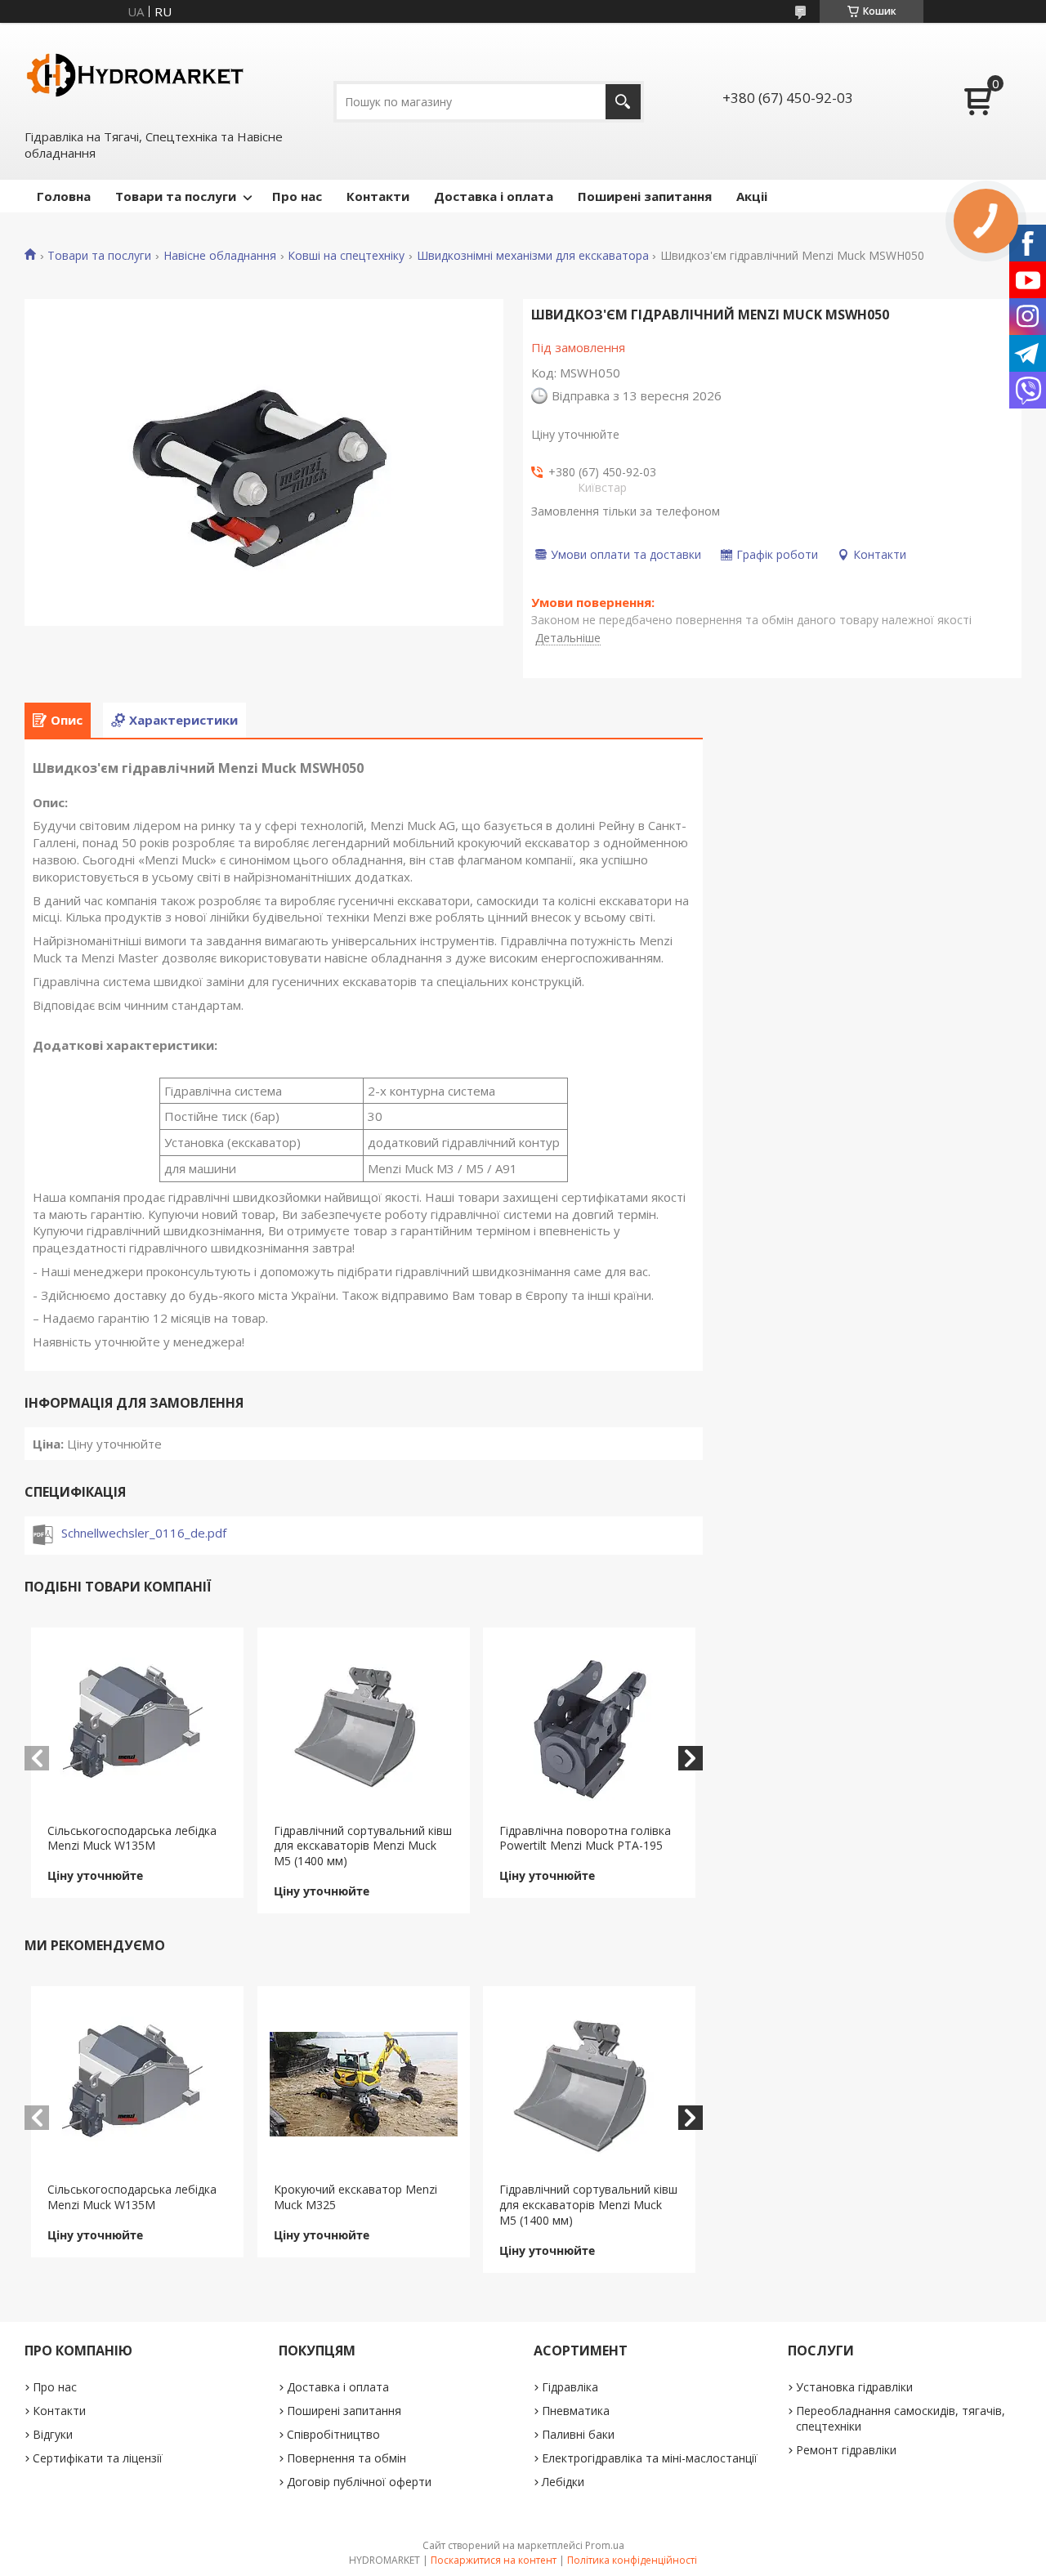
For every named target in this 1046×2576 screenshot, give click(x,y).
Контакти (378, 196)
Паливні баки (578, 2434)
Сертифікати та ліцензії (98, 2458)
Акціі (752, 196)
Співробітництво (333, 2434)
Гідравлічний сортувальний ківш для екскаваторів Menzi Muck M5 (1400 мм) (363, 1846)
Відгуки (53, 2434)
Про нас (297, 196)
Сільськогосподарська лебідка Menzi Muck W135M (132, 1838)
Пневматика (576, 2411)
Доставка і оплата (494, 196)
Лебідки (563, 2482)
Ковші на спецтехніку (346, 256)
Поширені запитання (645, 196)
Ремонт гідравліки (846, 2450)
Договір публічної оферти (359, 2482)
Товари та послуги (176, 196)
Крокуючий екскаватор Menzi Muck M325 (355, 2197)
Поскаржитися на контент (494, 2560)
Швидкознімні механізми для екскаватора (533, 256)
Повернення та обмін (346, 2458)
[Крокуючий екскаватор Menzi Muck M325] (364, 2084)
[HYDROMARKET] (135, 74)
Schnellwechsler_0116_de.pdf (144, 1533)
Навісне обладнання (220, 256)
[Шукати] (623, 102)
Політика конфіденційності (632, 2560)
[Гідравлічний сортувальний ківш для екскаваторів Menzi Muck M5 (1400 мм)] (364, 1726)
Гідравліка (570, 2387)
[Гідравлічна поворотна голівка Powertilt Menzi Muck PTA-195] (589, 1726)
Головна (64, 196)
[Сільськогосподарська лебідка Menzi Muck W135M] (137, 1726)
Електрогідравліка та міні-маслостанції (650, 2458)
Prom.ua (605, 2545)
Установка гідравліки (854, 2387)
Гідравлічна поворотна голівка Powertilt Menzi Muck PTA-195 (585, 1838)
